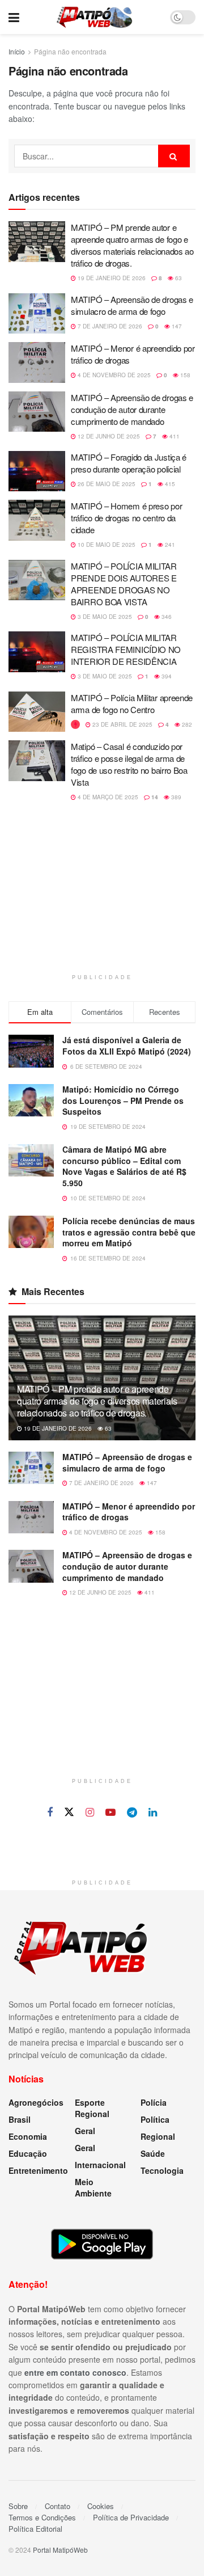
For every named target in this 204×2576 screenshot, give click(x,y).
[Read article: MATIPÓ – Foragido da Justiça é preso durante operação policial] (37, 471)
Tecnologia (162, 2170)
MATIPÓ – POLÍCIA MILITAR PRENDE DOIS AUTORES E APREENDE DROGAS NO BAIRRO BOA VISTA (124, 584)
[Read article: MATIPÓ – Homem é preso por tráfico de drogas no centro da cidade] (37, 520)
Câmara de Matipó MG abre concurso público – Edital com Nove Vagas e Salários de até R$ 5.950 (124, 1166)
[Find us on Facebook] (50, 1812)
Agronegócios (36, 2102)
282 (186, 724)
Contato (58, 2506)
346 (166, 617)
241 (169, 545)
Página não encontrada (70, 51)
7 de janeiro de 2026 (109, 326)
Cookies (101, 2506)
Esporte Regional (92, 2108)
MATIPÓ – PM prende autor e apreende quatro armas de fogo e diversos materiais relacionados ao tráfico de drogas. (132, 245)
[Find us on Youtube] (110, 1812)
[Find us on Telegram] (132, 1812)
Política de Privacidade (131, 2517)
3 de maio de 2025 (104, 617)
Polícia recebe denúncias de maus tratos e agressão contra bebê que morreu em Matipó (129, 1232)
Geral (85, 2131)
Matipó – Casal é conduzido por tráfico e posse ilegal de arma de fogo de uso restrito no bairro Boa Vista (129, 764)
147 (176, 326)
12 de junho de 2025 (108, 436)
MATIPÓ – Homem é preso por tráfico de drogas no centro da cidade (126, 518)
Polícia (154, 2102)
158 (184, 375)
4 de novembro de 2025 (113, 375)
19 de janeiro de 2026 (111, 278)
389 (175, 797)
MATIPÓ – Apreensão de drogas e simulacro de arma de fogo (132, 305)
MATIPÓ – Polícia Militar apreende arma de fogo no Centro (132, 703)
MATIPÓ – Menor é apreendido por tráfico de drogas (129, 1512)
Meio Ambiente (93, 2187)
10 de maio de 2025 (106, 545)
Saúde (153, 2153)
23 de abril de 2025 (122, 724)
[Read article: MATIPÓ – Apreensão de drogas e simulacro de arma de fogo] (37, 314)
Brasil (20, 2119)
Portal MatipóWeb (60, 2550)
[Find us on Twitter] (69, 1812)
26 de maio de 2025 (106, 484)
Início (17, 51)
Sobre (18, 2506)
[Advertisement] (102, 895)
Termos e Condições (42, 2517)
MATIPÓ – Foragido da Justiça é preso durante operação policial (129, 463)
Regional (158, 2136)
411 (174, 436)
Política (155, 2119)
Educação (28, 2153)
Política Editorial (35, 2529)
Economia (28, 2136)
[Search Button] (174, 156)
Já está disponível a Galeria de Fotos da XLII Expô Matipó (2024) (127, 1045)
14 (154, 797)
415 (169, 484)
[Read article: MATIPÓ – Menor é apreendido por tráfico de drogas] (37, 362)
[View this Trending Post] (75, 724)
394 (166, 676)
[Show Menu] (14, 17)
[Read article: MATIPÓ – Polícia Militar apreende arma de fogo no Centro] (37, 712)
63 (178, 278)
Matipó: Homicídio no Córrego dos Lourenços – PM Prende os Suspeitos (123, 1100)
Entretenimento (38, 2170)
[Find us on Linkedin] (153, 1812)
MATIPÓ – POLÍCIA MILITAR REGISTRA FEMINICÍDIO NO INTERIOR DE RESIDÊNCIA (126, 649)
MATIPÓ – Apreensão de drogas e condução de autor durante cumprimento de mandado (132, 409)
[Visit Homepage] (94, 17)
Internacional (100, 2165)
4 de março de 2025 (107, 797)
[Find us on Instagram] (90, 1812)
